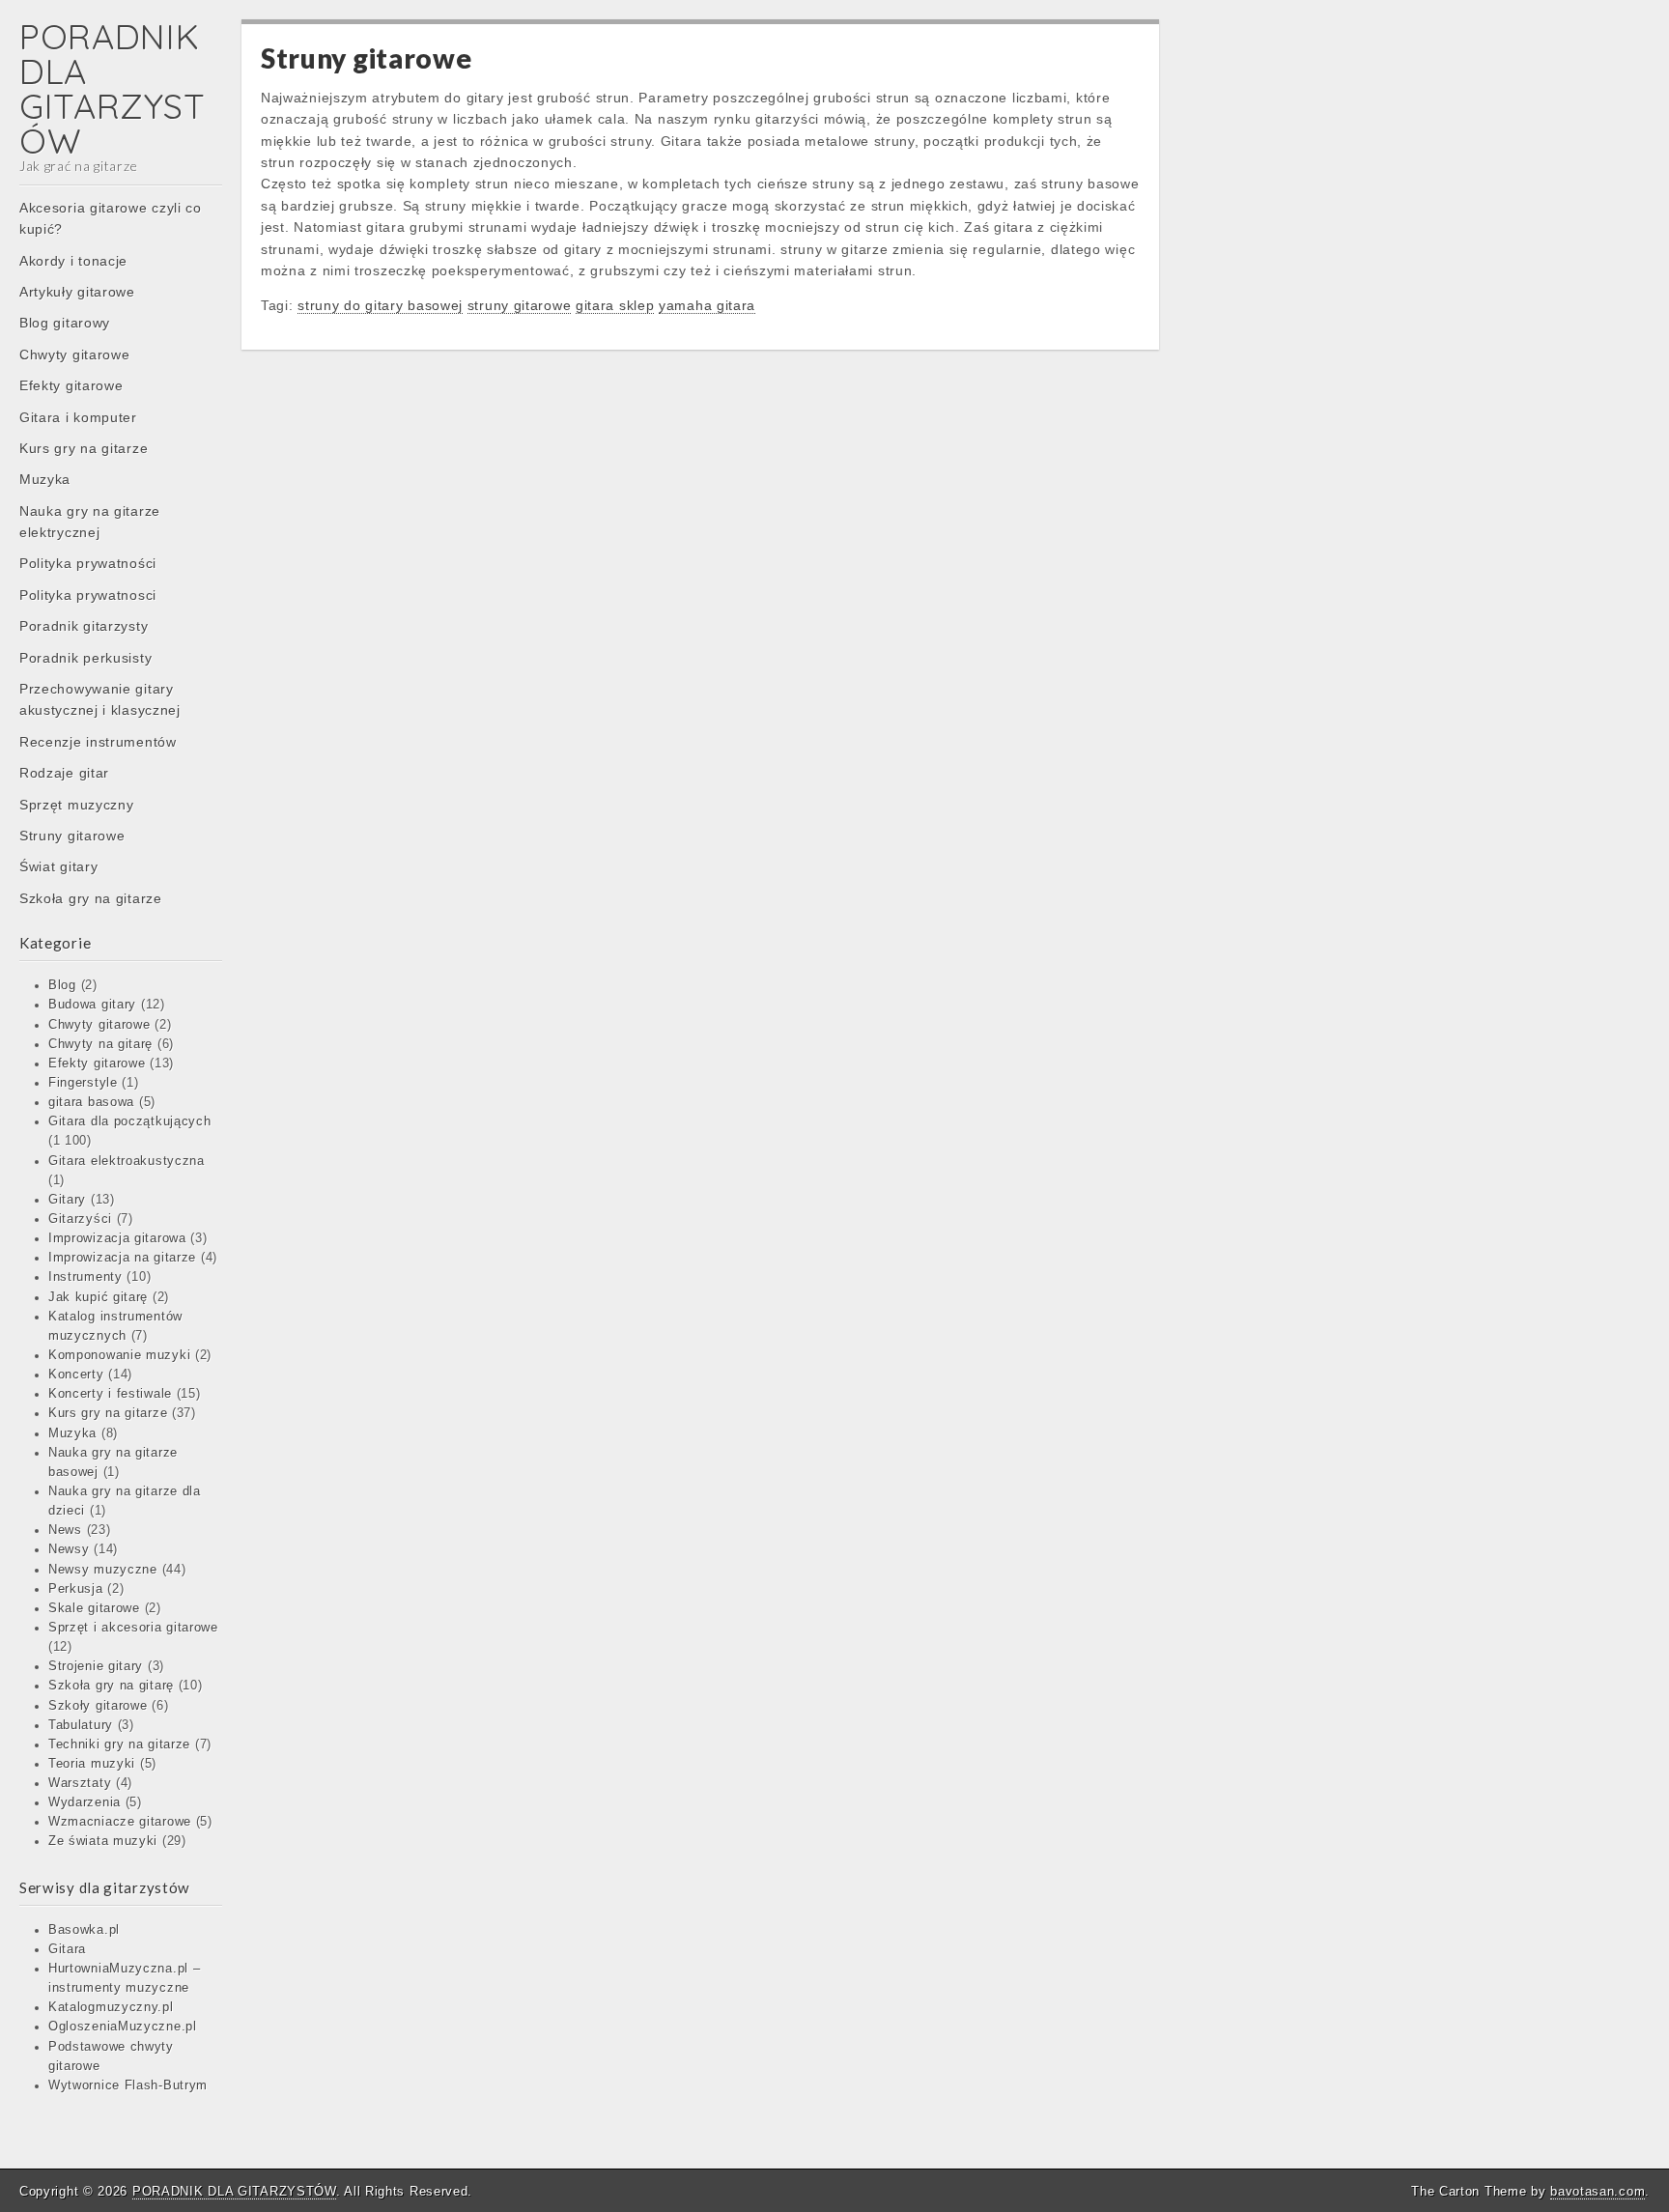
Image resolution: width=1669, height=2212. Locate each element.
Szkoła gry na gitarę (111, 1686)
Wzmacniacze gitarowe (120, 1822)
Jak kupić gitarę (98, 1297)
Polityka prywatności (88, 563)
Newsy (69, 1549)
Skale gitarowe (94, 1608)
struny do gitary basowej (380, 305)
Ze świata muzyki (103, 1841)
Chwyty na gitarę (100, 1044)
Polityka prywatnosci (88, 595)
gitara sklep (615, 305)
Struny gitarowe (72, 836)
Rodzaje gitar (64, 773)
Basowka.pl (84, 1930)
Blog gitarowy (65, 323)
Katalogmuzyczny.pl (111, 2007)
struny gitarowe (520, 305)
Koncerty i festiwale (110, 1394)
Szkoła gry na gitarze (91, 898)
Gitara (67, 1949)
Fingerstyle (83, 1083)
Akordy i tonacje (73, 261)
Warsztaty (80, 1783)
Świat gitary (58, 866)
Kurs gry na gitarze (84, 448)
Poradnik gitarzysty (84, 626)
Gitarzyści (80, 1219)
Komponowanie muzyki (119, 1355)
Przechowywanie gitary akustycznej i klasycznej (100, 699)
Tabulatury (81, 1725)
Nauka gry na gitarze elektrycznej (90, 522)
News (65, 1530)
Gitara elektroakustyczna (127, 1161)
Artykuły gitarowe (77, 292)
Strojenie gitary (96, 1666)
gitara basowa (91, 1102)
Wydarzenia (85, 1802)
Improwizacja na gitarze (122, 1258)
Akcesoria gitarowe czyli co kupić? (111, 218)
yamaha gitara (707, 305)
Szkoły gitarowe (98, 1706)
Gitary (67, 1200)
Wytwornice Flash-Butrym (128, 2085)
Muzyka (45, 479)
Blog (62, 985)
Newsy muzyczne (103, 1570)
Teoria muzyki (92, 1764)
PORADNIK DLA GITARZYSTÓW (112, 88)
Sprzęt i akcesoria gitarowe (133, 1628)
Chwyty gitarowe (75, 354)
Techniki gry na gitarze (119, 1744)
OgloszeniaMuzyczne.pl (123, 2027)
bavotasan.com (1598, 2191)
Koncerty (76, 1375)
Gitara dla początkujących (130, 1121)
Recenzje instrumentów (98, 742)
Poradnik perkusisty (85, 658)
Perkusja (76, 1589)
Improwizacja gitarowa (117, 1238)
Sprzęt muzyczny (77, 805)
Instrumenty (85, 1277)
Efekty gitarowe (71, 385)
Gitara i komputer (78, 417)
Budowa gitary (92, 1005)
